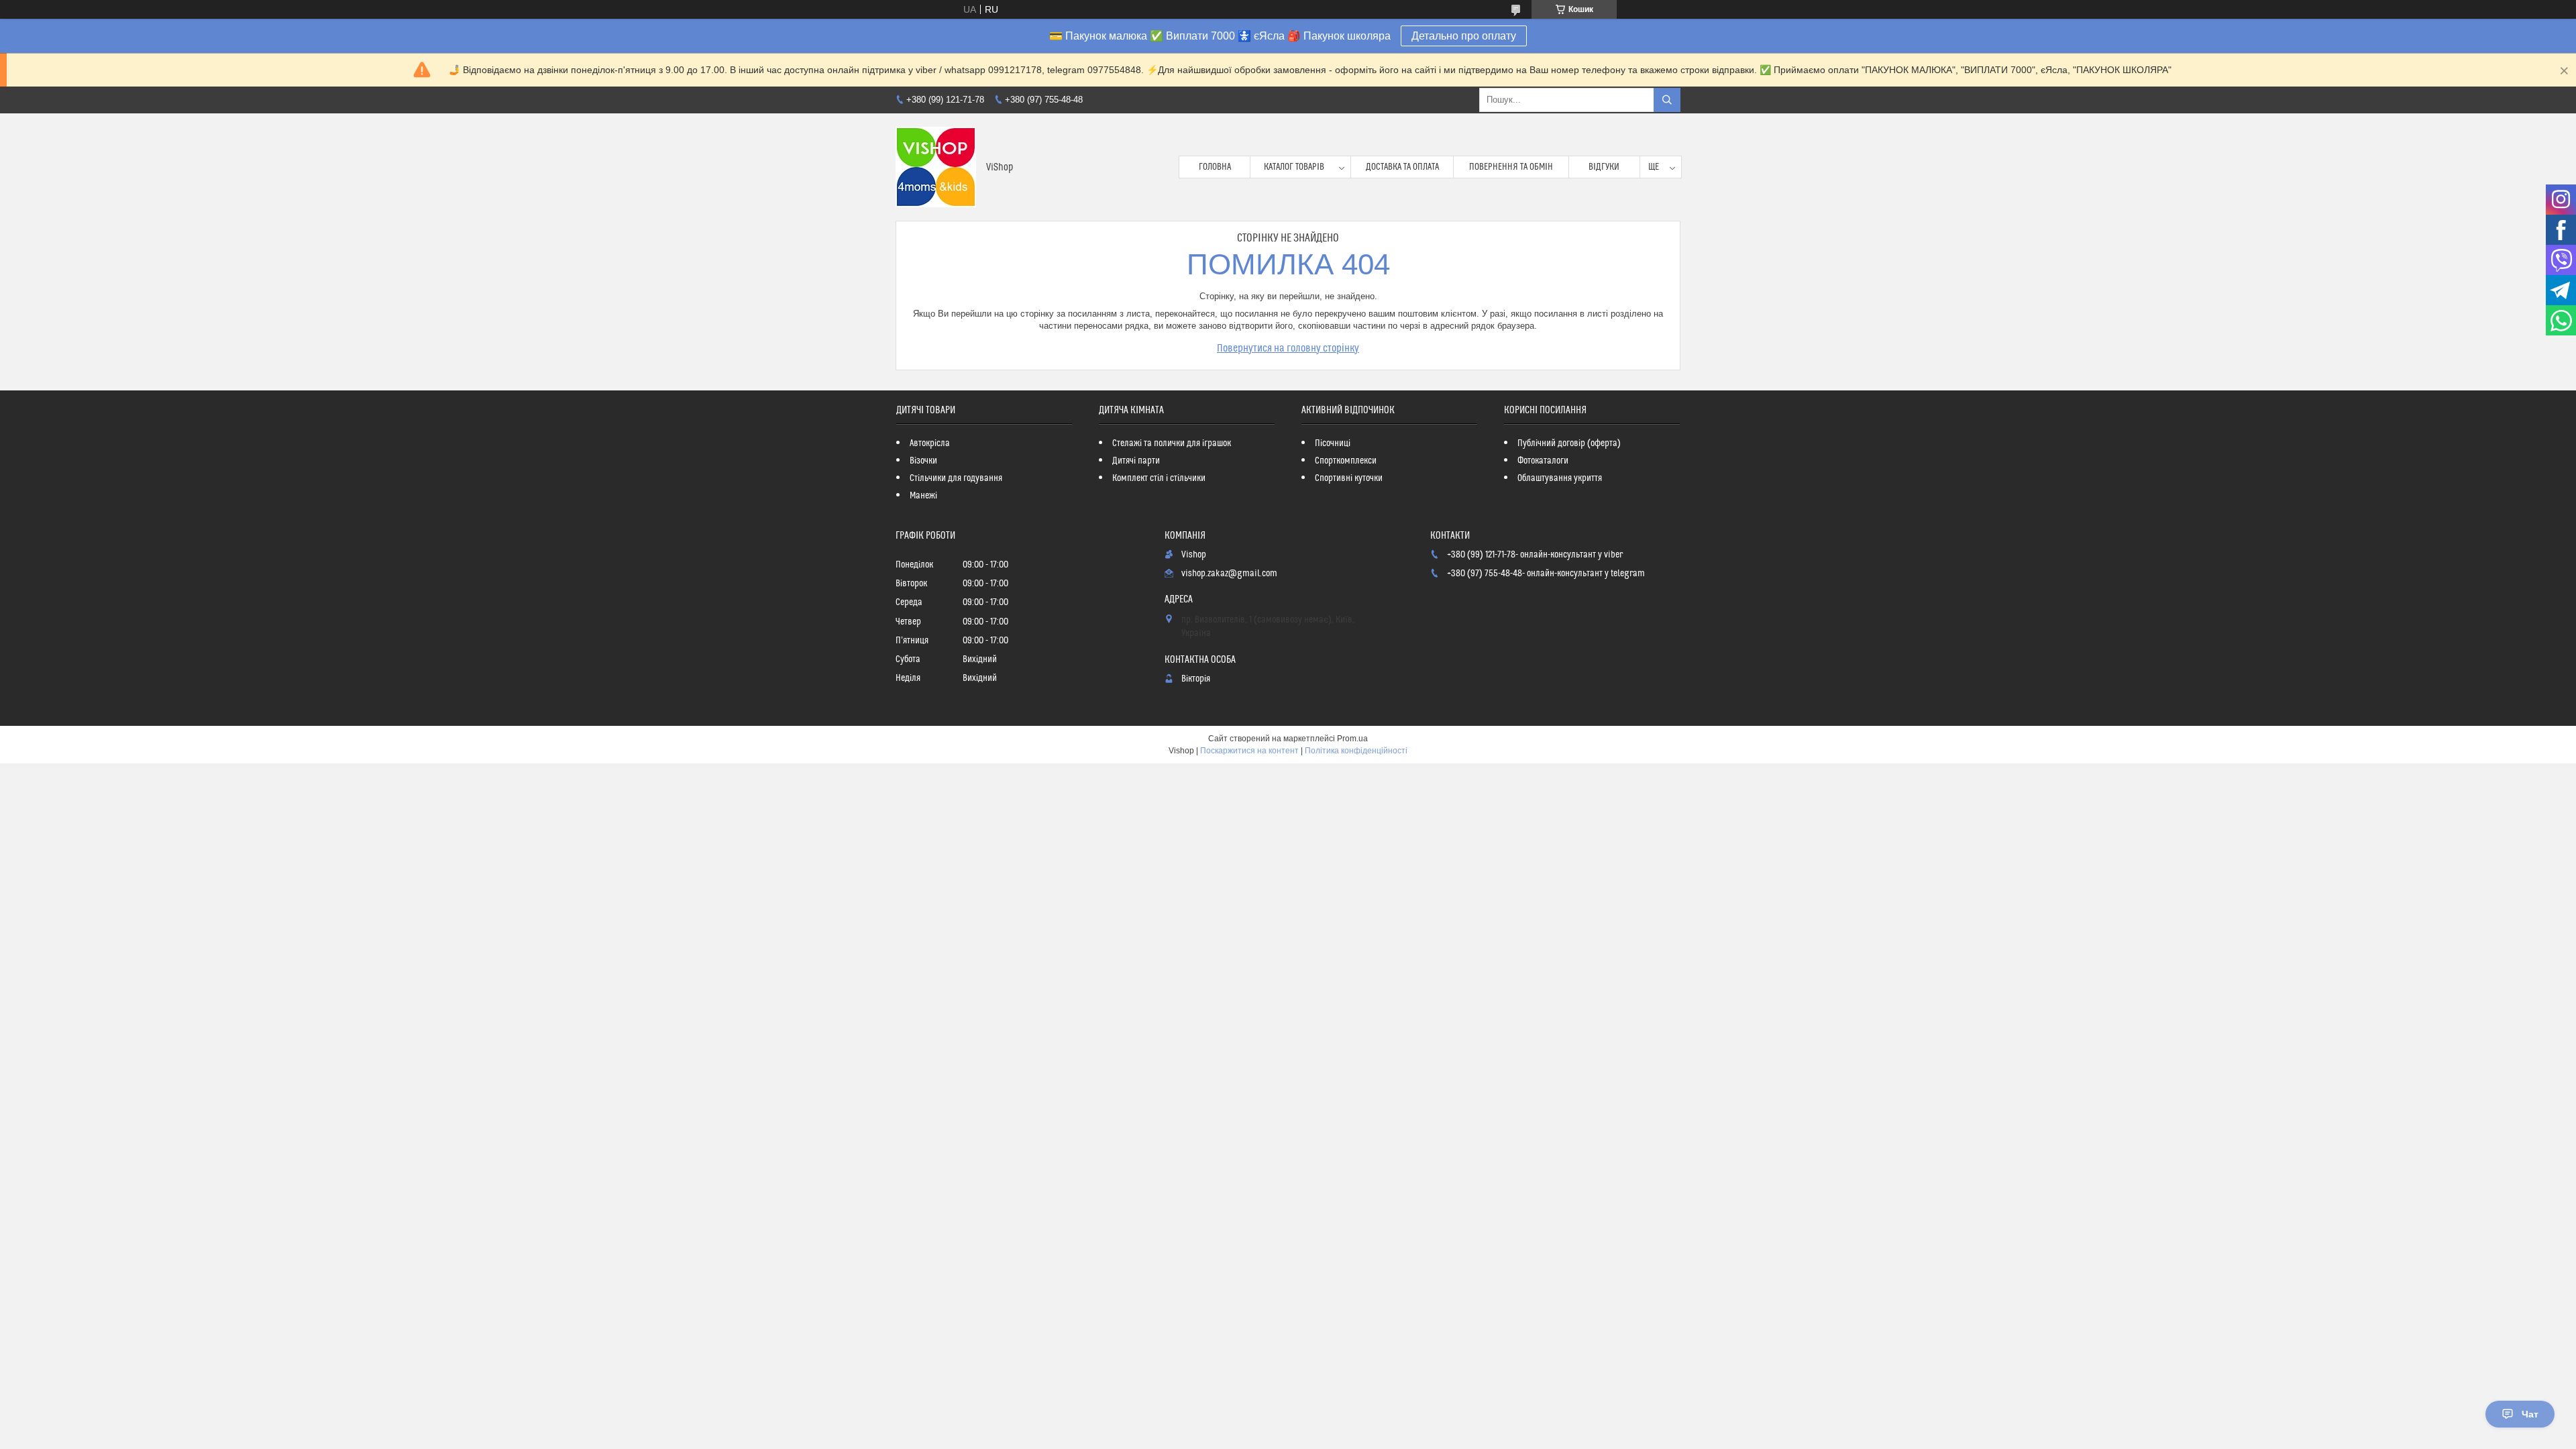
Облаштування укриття (1560, 478)
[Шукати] (1667, 100)
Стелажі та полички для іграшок (1172, 443)
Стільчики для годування (956, 478)
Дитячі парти (1136, 461)
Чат (2530, 1414)
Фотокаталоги (1543, 461)
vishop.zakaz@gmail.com (1229, 574)
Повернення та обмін (1511, 167)
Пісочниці (1333, 443)
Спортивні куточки (1349, 478)
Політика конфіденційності (1356, 751)
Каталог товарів (1294, 167)
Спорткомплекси (1346, 461)
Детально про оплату (1464, 36)
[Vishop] (936, 167)
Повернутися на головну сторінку (1288, 348)
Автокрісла (930, 443)
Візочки (923, 461)
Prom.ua (1352, 739)
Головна (1215, 167)
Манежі (923, 496)
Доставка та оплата (1402, 167)
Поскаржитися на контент (1249, 751)
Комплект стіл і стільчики (1159, 478)
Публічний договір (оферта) (1569, 443)
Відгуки (1604, 167)
